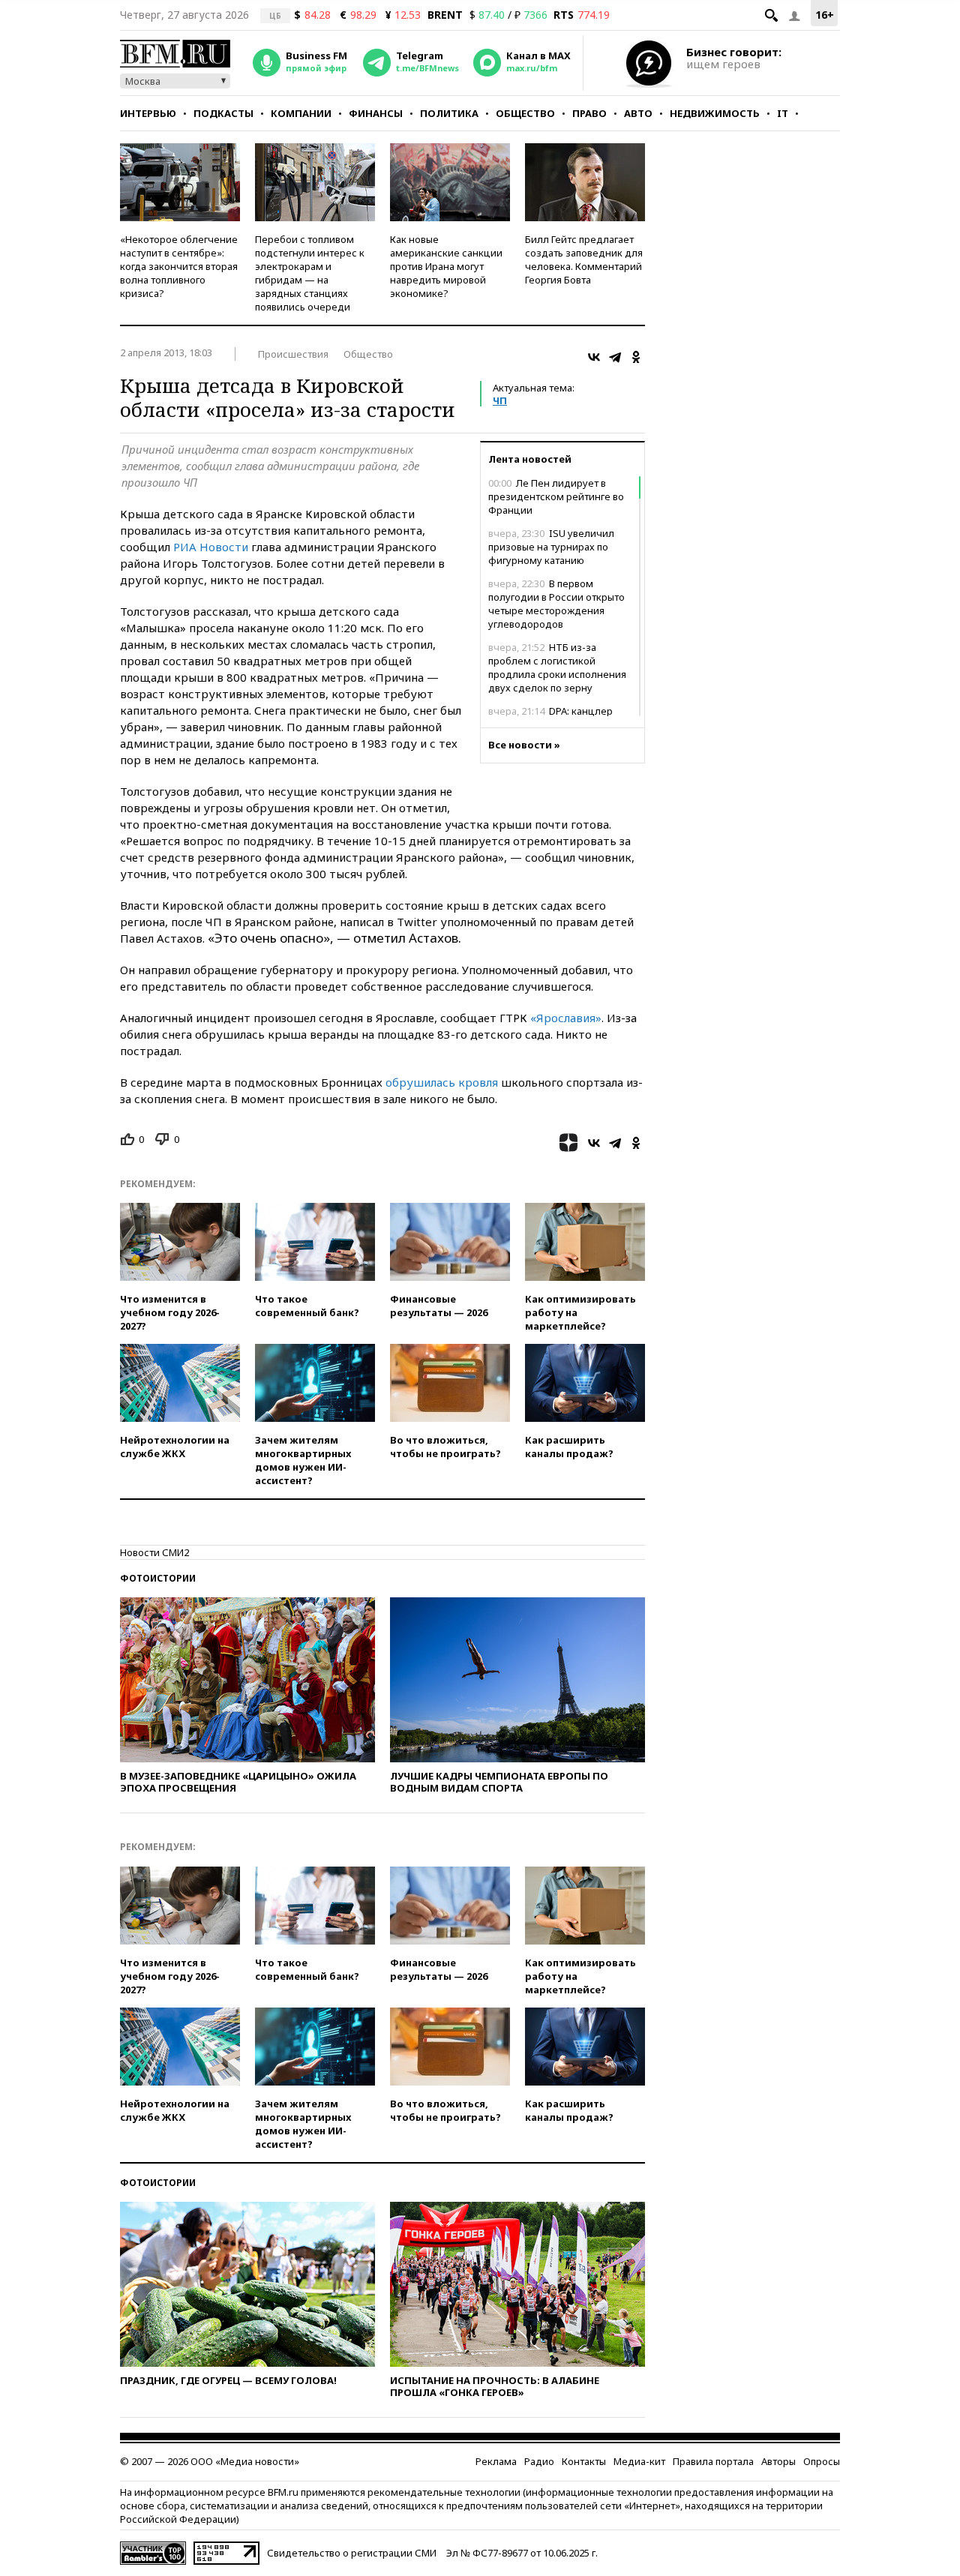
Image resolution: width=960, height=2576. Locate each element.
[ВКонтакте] (594, 357)
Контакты (584, 2461)
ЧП (500, 400)
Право (589, 113)
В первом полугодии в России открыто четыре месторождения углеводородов (556, 604)
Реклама (496, 2461)
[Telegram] (615, 357)
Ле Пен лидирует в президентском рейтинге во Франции (556, 496)
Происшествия (293, 354)
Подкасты (223, 113)
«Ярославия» (566, 1018)
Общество (525, 113)
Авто (638, 113)
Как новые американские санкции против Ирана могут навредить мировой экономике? (446, 266)
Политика (449, 113)
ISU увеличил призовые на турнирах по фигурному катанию (551, 547)
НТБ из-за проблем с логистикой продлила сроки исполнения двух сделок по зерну (557, 667)
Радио (539, 2461)
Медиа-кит (639, 2461)
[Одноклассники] (636, 357)
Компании (301, 113)
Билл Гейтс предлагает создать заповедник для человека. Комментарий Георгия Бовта (584, 259)
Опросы (822, 2461)
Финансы (376, 113)
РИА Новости (211, 547)
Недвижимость (715, 113)
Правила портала (713, 2461)
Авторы (778, 2461)
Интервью (148, 113)
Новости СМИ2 (154, 1552)
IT (783, 113)
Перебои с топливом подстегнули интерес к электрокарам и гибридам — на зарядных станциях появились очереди (310, 273)
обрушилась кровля (442, 1082)
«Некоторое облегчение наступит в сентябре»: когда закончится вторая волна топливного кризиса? (179, 266)
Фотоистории (158, 1578)
